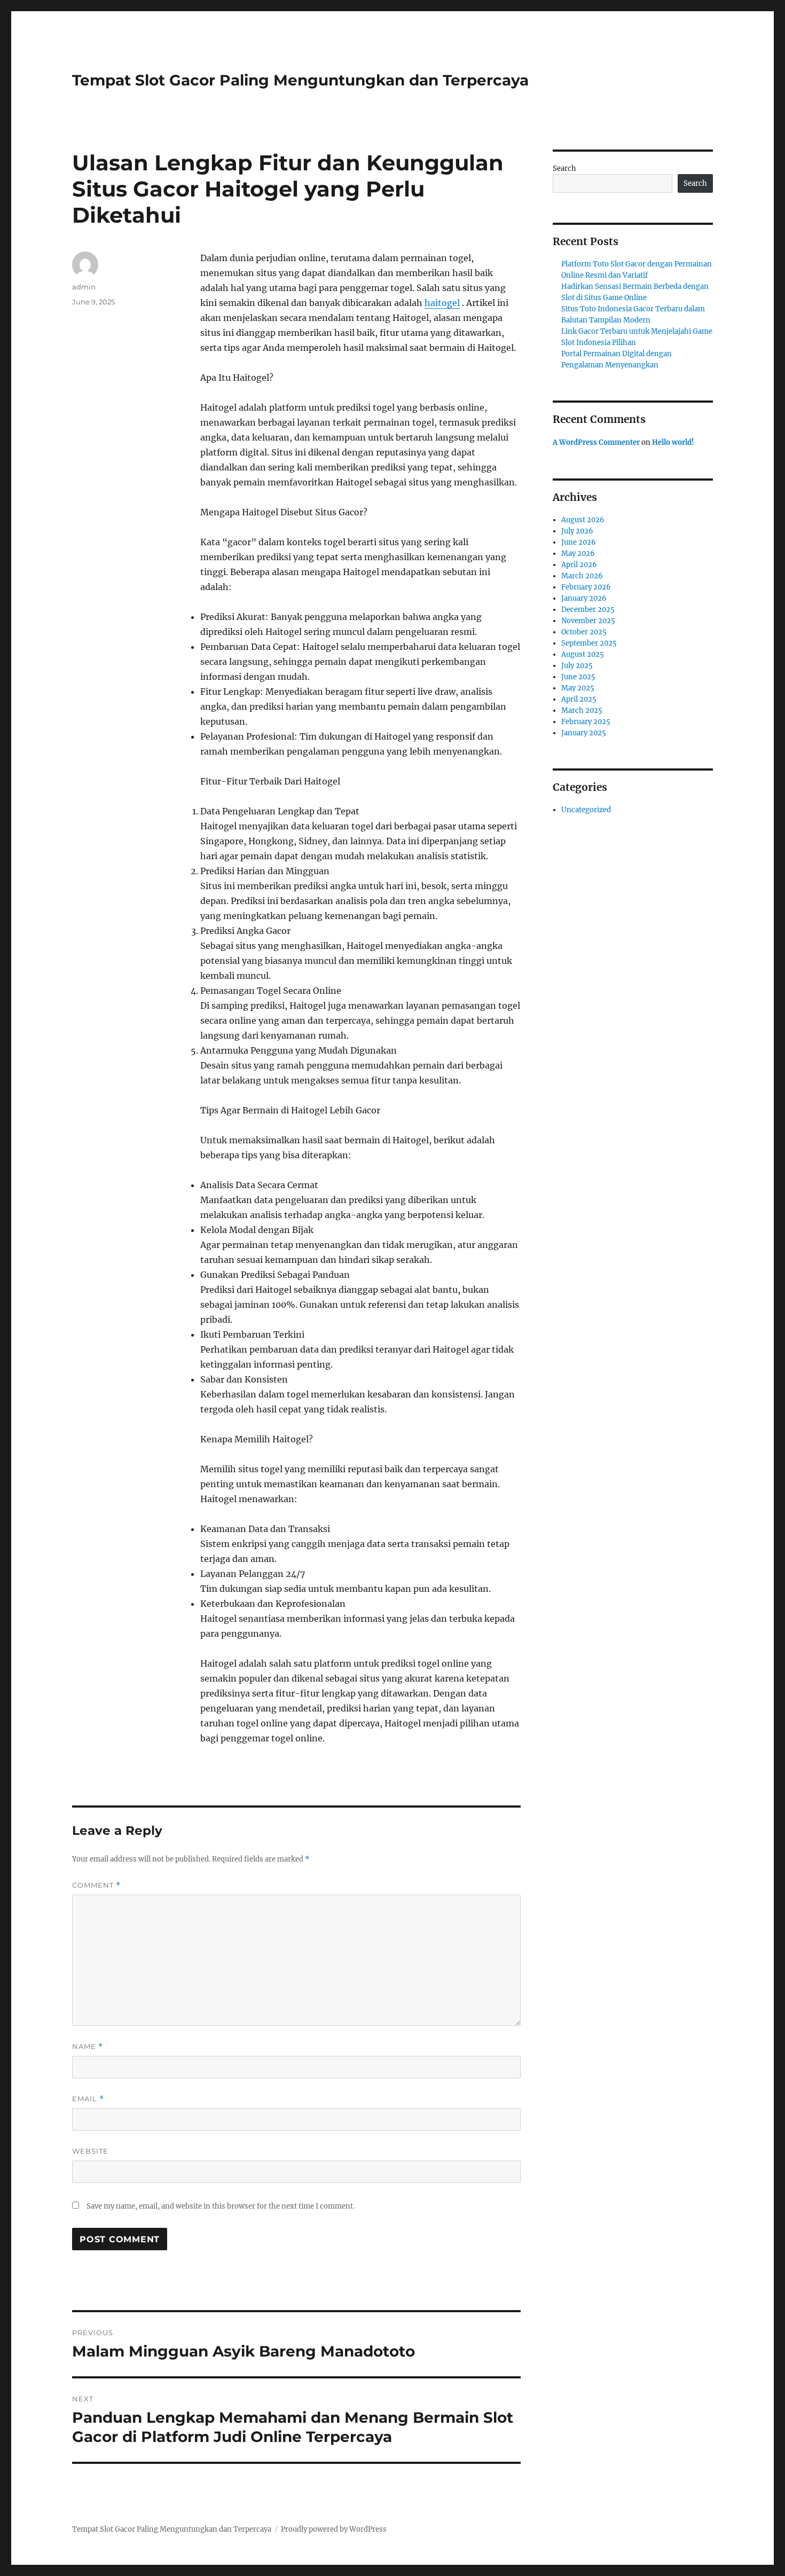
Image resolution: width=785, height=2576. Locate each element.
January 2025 (584, 733)
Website (90, 2151)
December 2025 (588, 610)
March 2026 (582, 576)
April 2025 (579, 699)
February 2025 (586, 722)
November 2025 (588, 621)
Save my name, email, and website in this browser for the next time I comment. (221, 2206)
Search (564, 168)
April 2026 (579, 565)
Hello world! (673, 442)
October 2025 (584, 632)
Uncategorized (586, 810)
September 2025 (589, 643)
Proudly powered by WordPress (334, 2529)
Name (88, 2047)
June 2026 (579, 542)
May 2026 (578, 553)
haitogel (442, 303)
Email (88, 2099)
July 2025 (577, 666)
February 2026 (586, 587)
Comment (96, 1885)
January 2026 (584, 598)
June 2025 (578, 677)
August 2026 (583, 520)
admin (84, 287)
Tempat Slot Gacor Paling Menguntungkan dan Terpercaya (300, 80)
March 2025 (582, 710)
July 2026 (577, 531)
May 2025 (578, 688)
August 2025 (583, 654)
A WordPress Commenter (596, 442)
